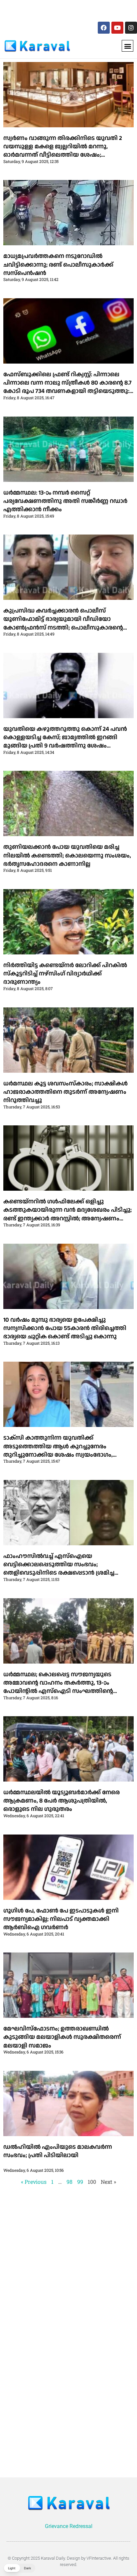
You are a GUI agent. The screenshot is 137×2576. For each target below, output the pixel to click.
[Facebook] (104, 28)
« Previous (34, 2182)
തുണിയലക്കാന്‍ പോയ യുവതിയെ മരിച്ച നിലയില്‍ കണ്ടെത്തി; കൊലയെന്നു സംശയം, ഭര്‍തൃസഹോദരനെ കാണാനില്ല (67, 855)
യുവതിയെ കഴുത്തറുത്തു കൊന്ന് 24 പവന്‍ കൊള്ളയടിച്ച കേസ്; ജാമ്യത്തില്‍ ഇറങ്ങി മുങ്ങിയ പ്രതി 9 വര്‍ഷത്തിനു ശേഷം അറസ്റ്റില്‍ (65, 742)
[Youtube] (117, 28)
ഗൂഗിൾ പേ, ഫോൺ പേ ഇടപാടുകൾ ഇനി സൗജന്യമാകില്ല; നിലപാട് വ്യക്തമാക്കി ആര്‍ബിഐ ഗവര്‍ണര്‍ (61, 1919)
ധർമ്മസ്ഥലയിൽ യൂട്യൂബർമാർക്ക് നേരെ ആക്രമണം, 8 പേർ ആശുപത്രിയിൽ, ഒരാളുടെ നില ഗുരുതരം (62, 1801)
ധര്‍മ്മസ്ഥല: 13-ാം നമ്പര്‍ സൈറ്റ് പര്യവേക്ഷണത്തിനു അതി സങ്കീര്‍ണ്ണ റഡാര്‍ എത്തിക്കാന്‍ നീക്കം (65, 501)
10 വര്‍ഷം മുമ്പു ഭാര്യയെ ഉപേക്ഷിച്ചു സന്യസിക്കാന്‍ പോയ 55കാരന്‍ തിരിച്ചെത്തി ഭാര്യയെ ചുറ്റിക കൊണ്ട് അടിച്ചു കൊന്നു (65, 1328)
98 (69, 2182)
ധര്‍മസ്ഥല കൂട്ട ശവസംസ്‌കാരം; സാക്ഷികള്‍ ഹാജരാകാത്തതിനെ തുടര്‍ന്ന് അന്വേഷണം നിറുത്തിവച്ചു (66, 1092)
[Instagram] (131, 28)
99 (80, 2182)
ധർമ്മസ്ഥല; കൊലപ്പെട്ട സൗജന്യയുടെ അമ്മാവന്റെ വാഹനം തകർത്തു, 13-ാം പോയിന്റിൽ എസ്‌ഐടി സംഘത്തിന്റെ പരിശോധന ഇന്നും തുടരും (58, 1687)
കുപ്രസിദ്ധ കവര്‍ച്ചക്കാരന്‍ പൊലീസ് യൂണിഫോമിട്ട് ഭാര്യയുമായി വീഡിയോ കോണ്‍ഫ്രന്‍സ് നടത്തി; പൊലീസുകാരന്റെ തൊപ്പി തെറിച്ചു (63, 623)
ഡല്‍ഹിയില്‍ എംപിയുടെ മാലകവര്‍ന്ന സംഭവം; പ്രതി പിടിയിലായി (58, 2151)
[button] (128, 46)
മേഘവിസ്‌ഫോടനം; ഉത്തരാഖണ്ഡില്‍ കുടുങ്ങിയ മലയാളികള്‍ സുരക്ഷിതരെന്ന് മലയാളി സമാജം (62, 2037)
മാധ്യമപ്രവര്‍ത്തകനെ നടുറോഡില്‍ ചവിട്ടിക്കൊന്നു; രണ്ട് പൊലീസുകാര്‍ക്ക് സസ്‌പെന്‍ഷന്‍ (58, 264)
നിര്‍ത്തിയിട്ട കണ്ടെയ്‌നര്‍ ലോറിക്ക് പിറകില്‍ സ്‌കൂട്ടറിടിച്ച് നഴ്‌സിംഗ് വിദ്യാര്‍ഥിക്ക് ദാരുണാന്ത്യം (65, 974)
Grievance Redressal (69, 2526)
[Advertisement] (49, 9)
